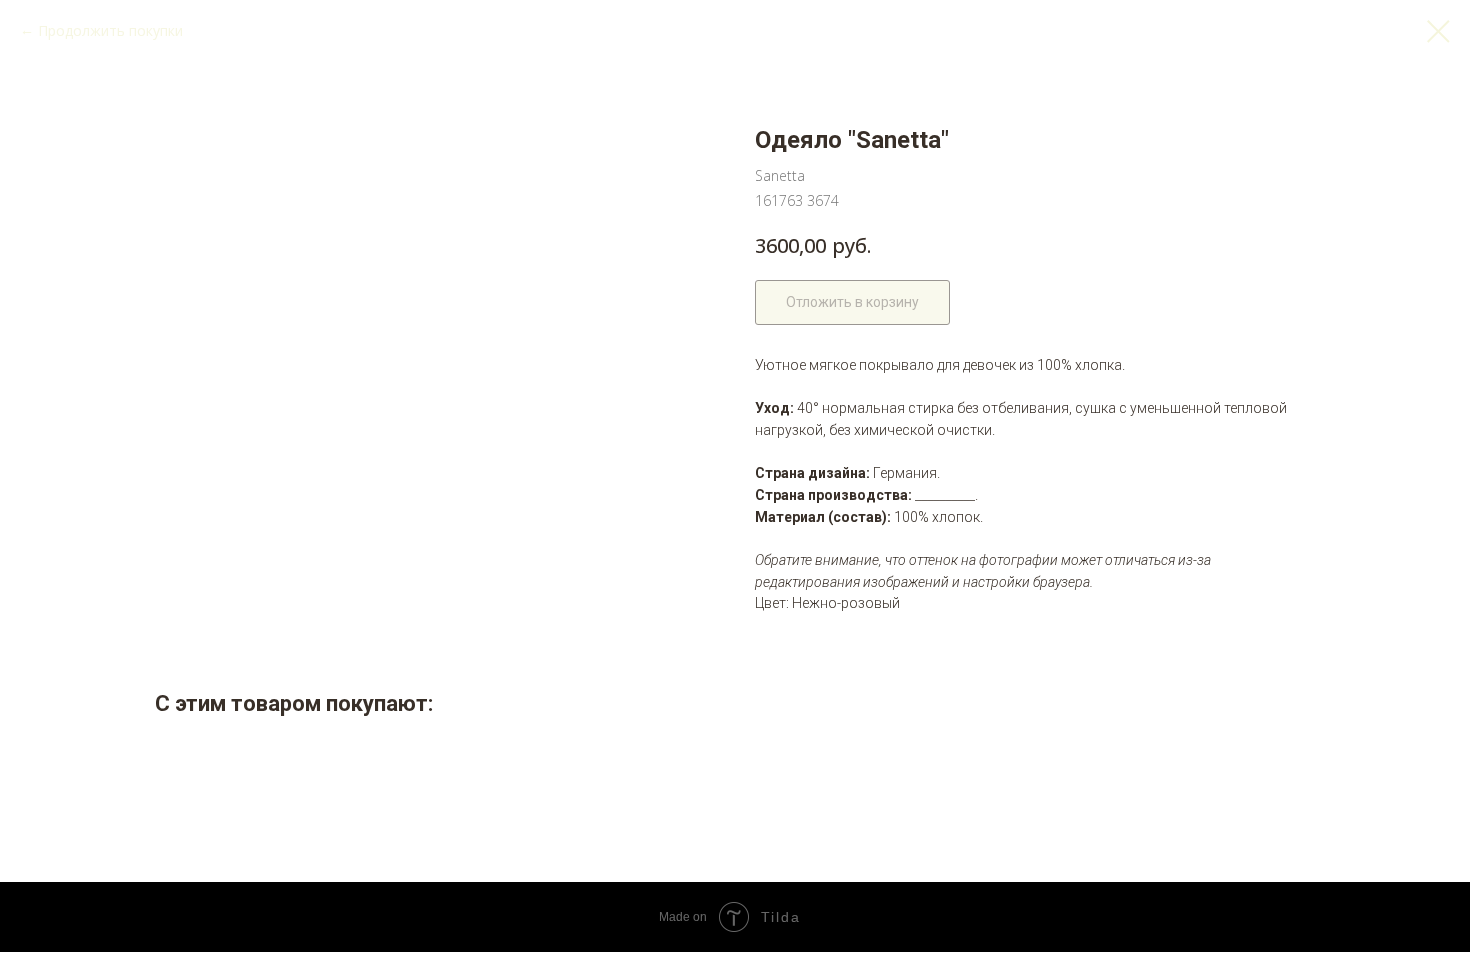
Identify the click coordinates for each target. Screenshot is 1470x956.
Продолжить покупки (110, 30)
